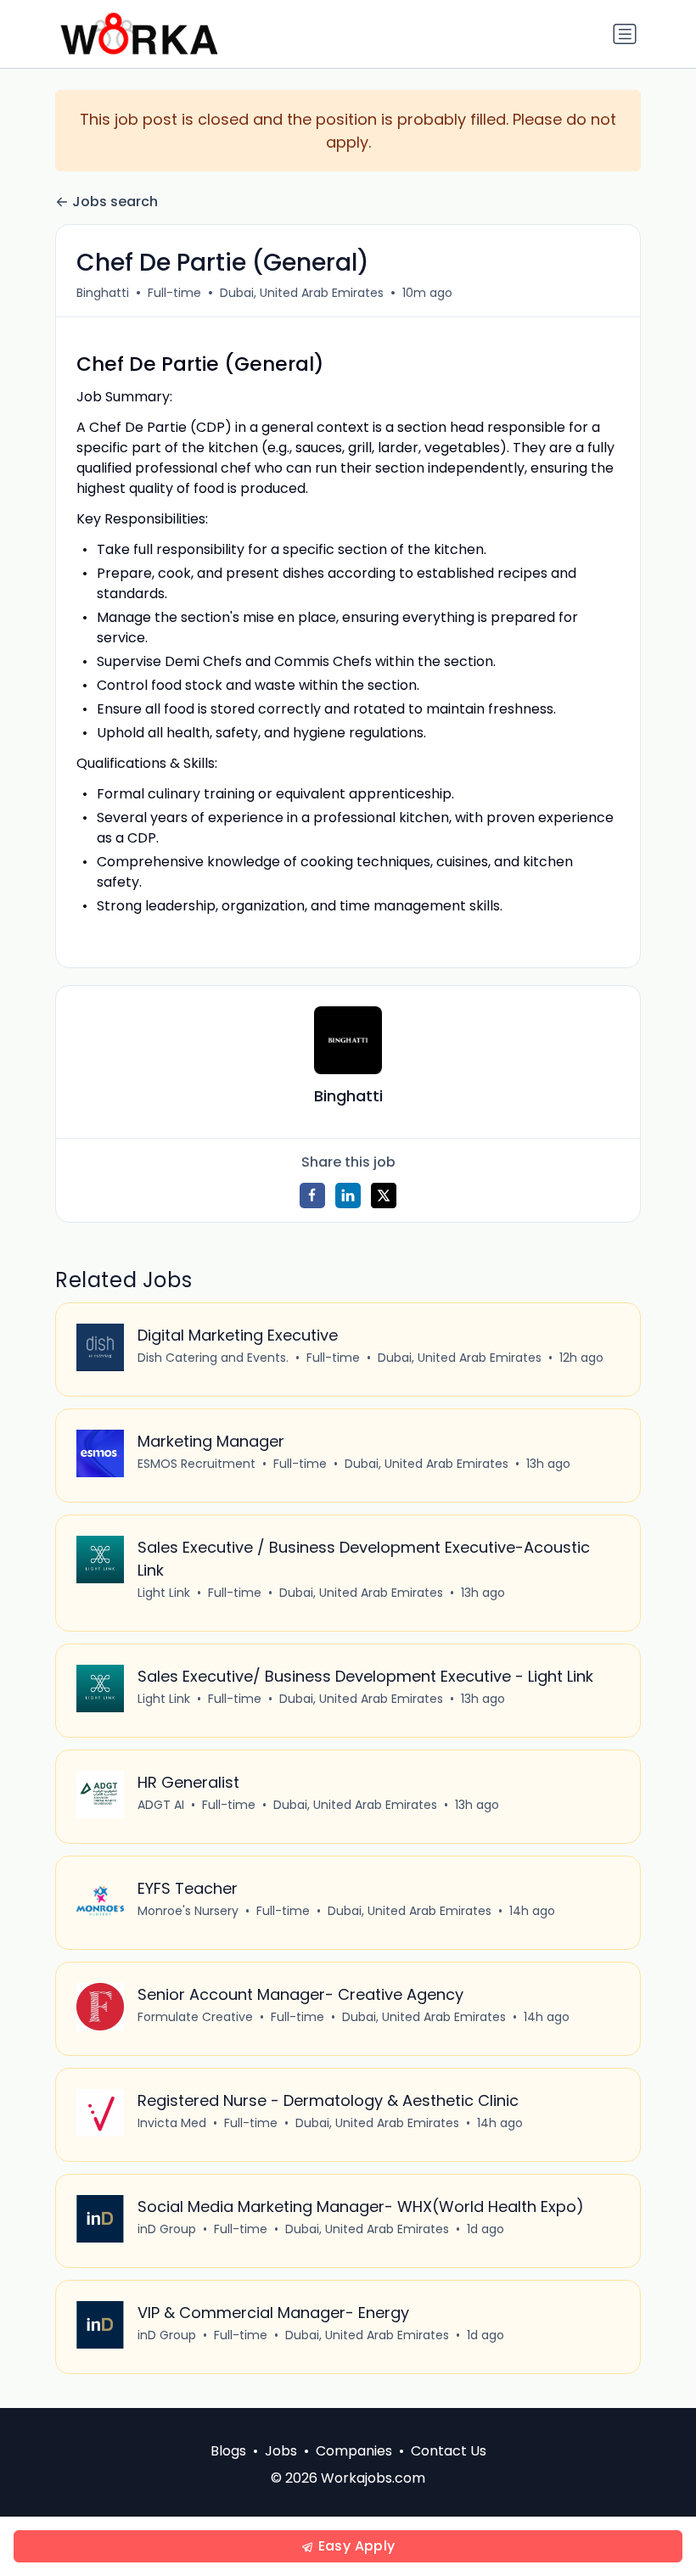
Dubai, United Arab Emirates (302, 293)
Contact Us (449, 2451)
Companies (354, 2451)
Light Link (164, 1593)
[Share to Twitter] (384, 1196)
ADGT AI (161, 1805)
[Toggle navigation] (625, 34)
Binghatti (103, 293)
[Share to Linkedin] (348, 1196)
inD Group (167, 2229)
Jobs (281, 2451)
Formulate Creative (195, 2017)
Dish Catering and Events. (213, 1358)
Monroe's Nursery (188, 1911)
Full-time (174, 293)
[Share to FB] (312, 1196)
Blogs (228, 2451)
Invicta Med (172, 2123)
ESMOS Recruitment (196, 1464)
